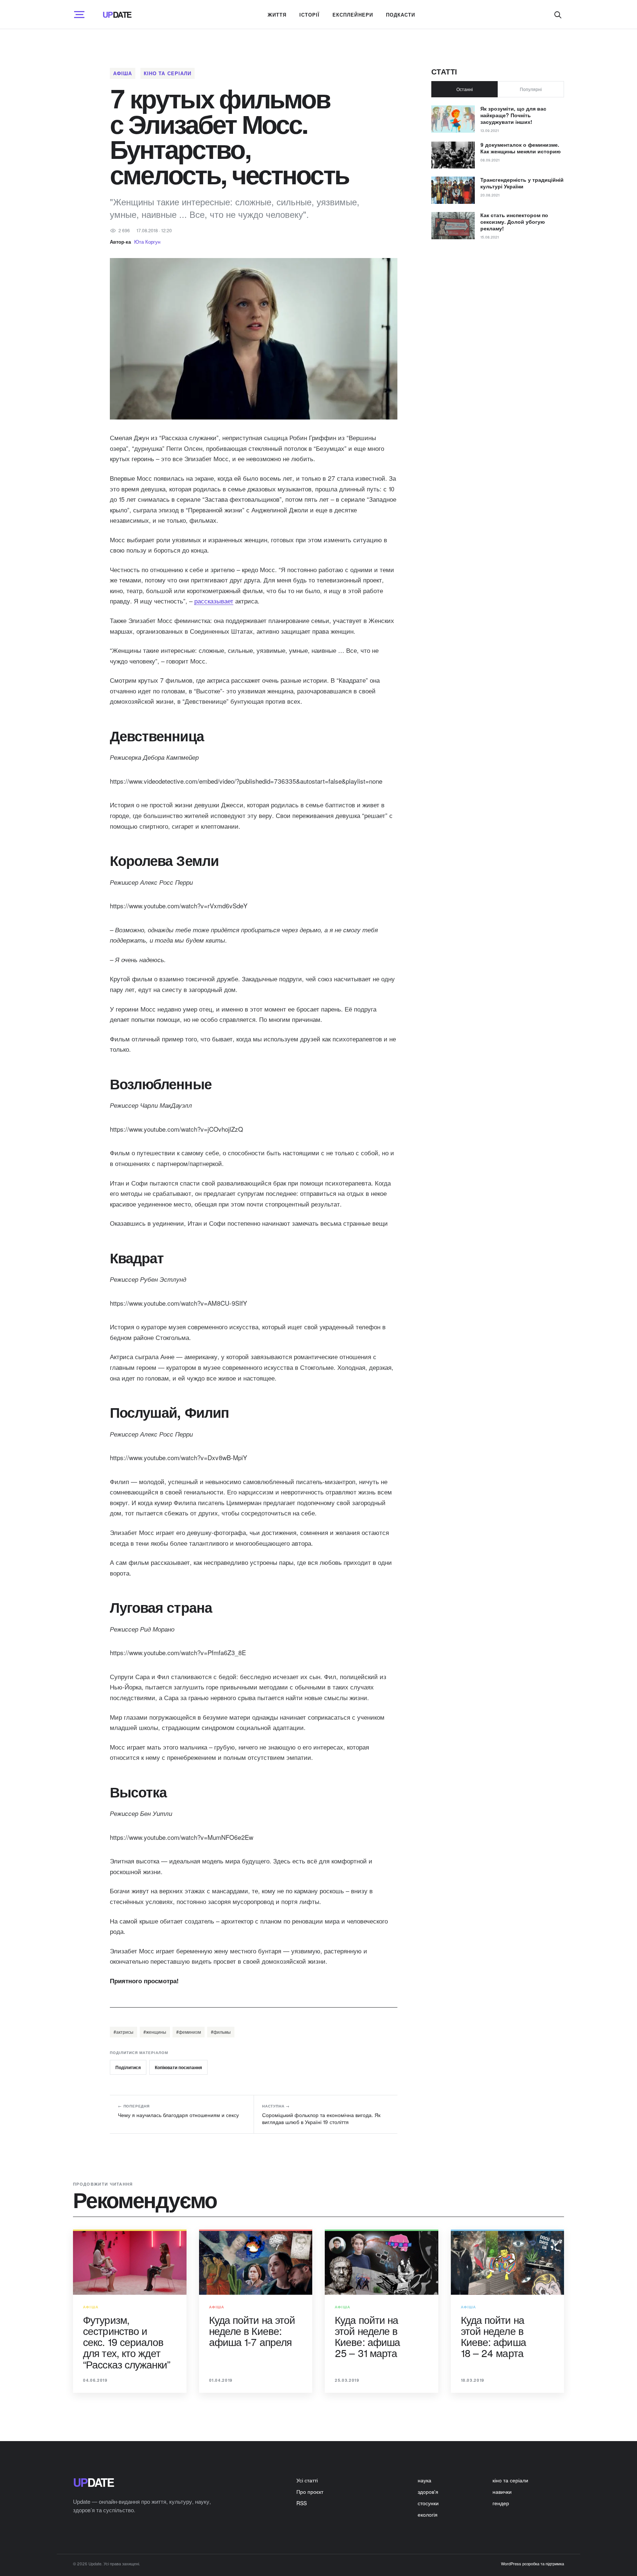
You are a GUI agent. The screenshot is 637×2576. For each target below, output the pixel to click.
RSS (302, 2503)
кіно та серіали (168, 73)
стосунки (428, 2503)
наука (424, 2480)
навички (502, 2492)
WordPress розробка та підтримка (532, 2563)
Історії (309, 15)
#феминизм (189, 2032)
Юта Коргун (147, 242)
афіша (123, 73)
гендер (501, 2503)
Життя (277, 15)
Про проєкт (310, 2492)
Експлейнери (353, 15)
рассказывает (214, 601)
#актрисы (123, 2032)
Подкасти (401, 15)
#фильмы (221, 2032)
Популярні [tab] (531, 89)
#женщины (155, 2032)
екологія (428, 2514)
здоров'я (428, 2492)
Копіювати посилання (178, 2067)
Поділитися (128, 2067)
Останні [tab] (465, 89)
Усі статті (307, 2480)
